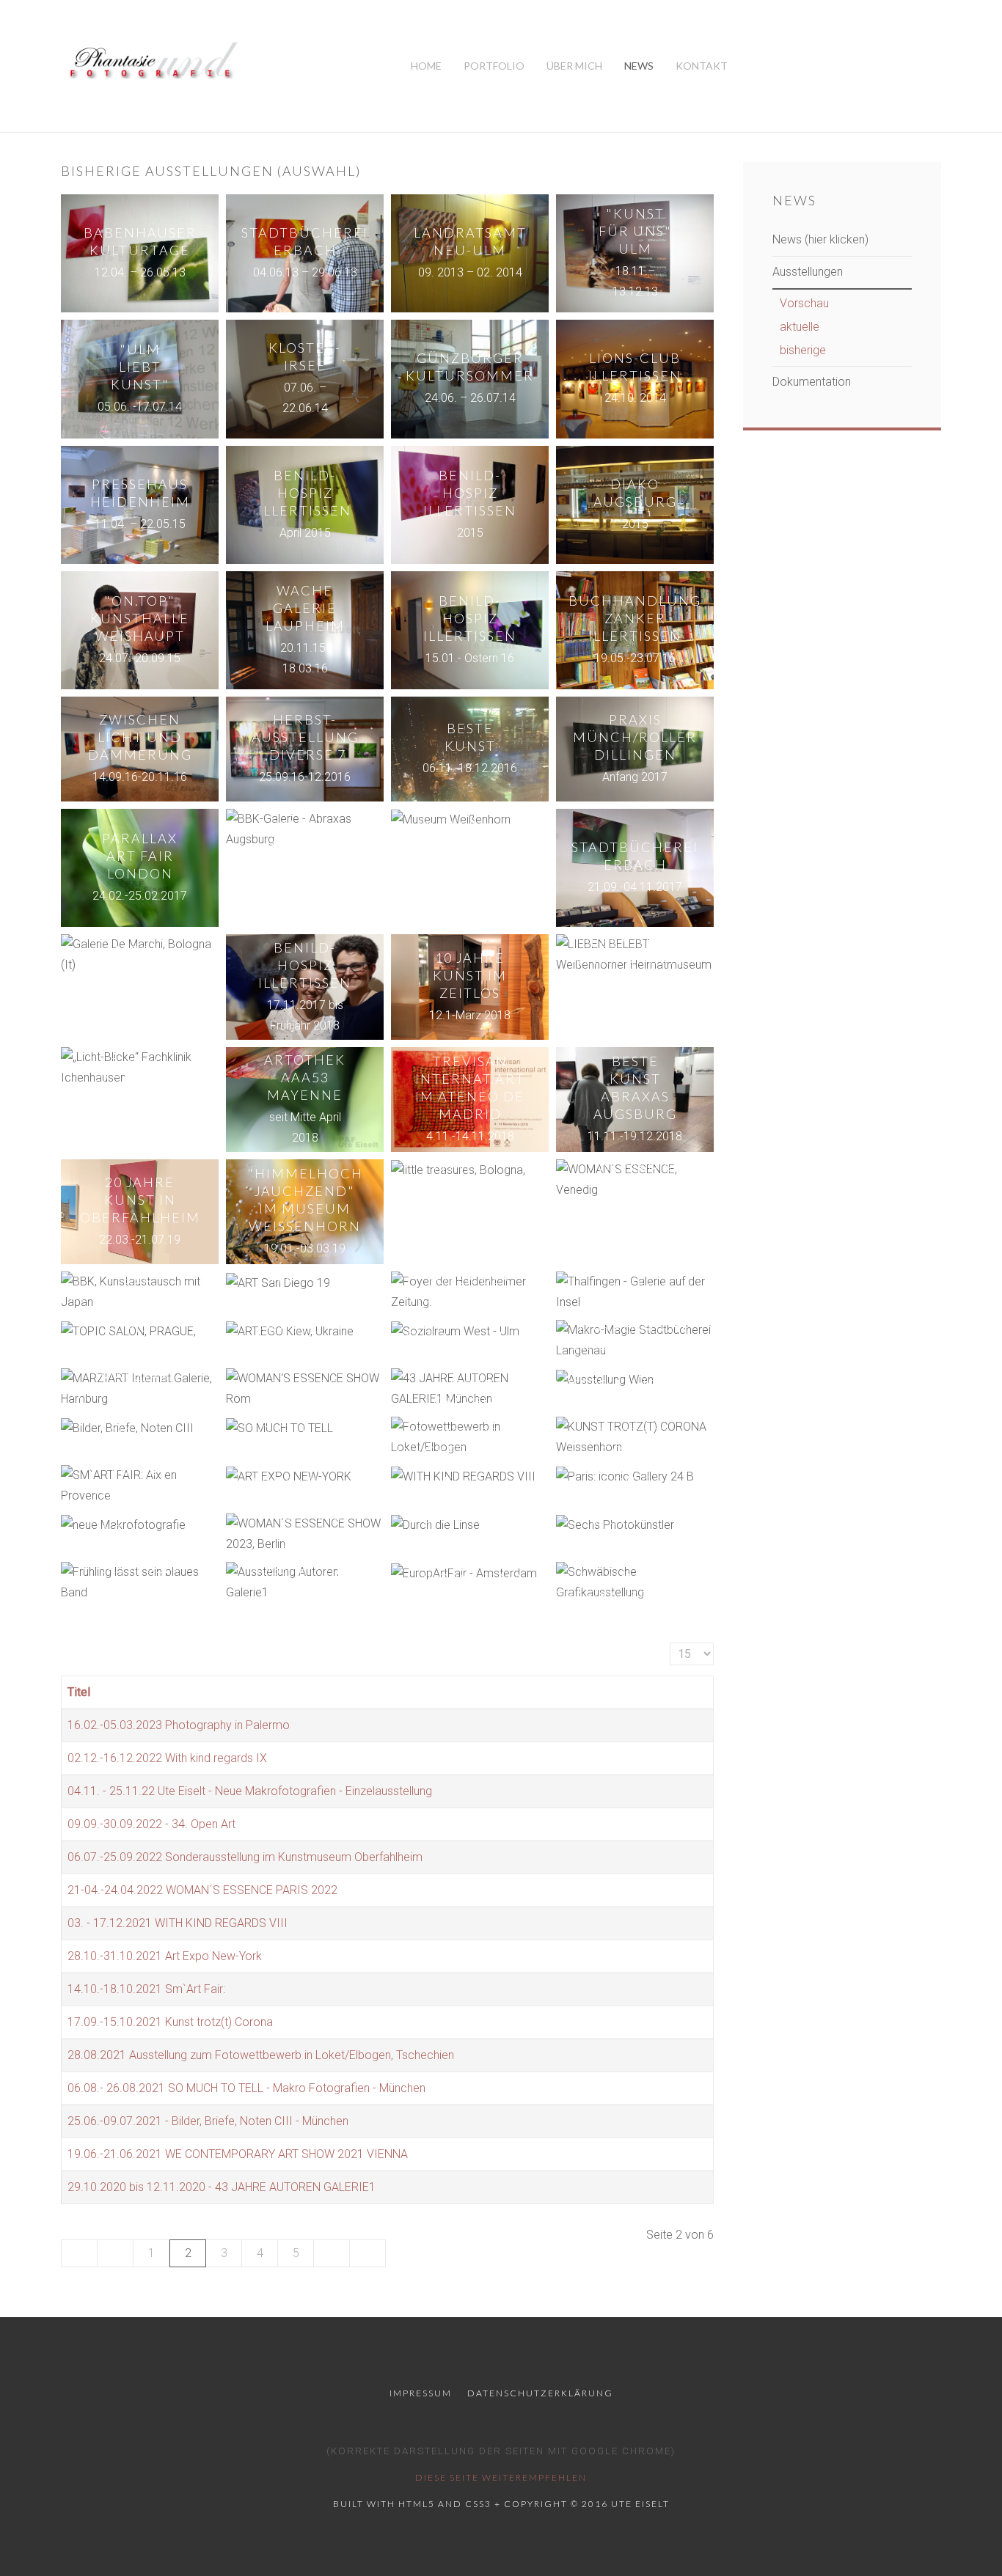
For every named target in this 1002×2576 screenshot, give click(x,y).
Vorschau (804, 303)
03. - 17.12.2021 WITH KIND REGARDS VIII (178, 1923)
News (639, 66)
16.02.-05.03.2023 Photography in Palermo (179, 1725)
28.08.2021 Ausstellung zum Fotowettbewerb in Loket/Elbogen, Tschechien (261, 2055)
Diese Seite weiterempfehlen (501, 2477)
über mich (574, 66)
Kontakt (702, 66)
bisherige (803, 350)
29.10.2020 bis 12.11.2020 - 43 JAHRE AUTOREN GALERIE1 (222, 2187)
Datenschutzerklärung (540, 2393)
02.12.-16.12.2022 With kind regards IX (167, 1758)
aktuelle (800, 327)
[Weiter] (332, 2253)
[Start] (79, 2253)
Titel (79, 1692)
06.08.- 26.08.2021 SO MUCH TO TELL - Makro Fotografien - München (246, 2088)
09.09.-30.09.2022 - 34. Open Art (151, 1824)
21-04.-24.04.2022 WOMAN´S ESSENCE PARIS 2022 (202, 1890)
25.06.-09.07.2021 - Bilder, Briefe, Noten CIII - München (208, 2121)
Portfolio (494, 66)
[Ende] (368, 2253)
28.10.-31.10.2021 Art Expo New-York (165, 1956)
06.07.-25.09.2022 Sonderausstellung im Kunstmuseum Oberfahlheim (245, 1857)
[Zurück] (116, 2253)
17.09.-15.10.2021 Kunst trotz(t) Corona (170, 2022)
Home (426, 66)
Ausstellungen (808, 272)
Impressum (421, 2393)
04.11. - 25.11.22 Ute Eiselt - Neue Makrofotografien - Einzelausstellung (250, 1791)
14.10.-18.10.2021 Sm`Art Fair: (146, 1989)
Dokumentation (812, 382)
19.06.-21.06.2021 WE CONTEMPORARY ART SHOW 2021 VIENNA (238, 2154)
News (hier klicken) (820, 239)
